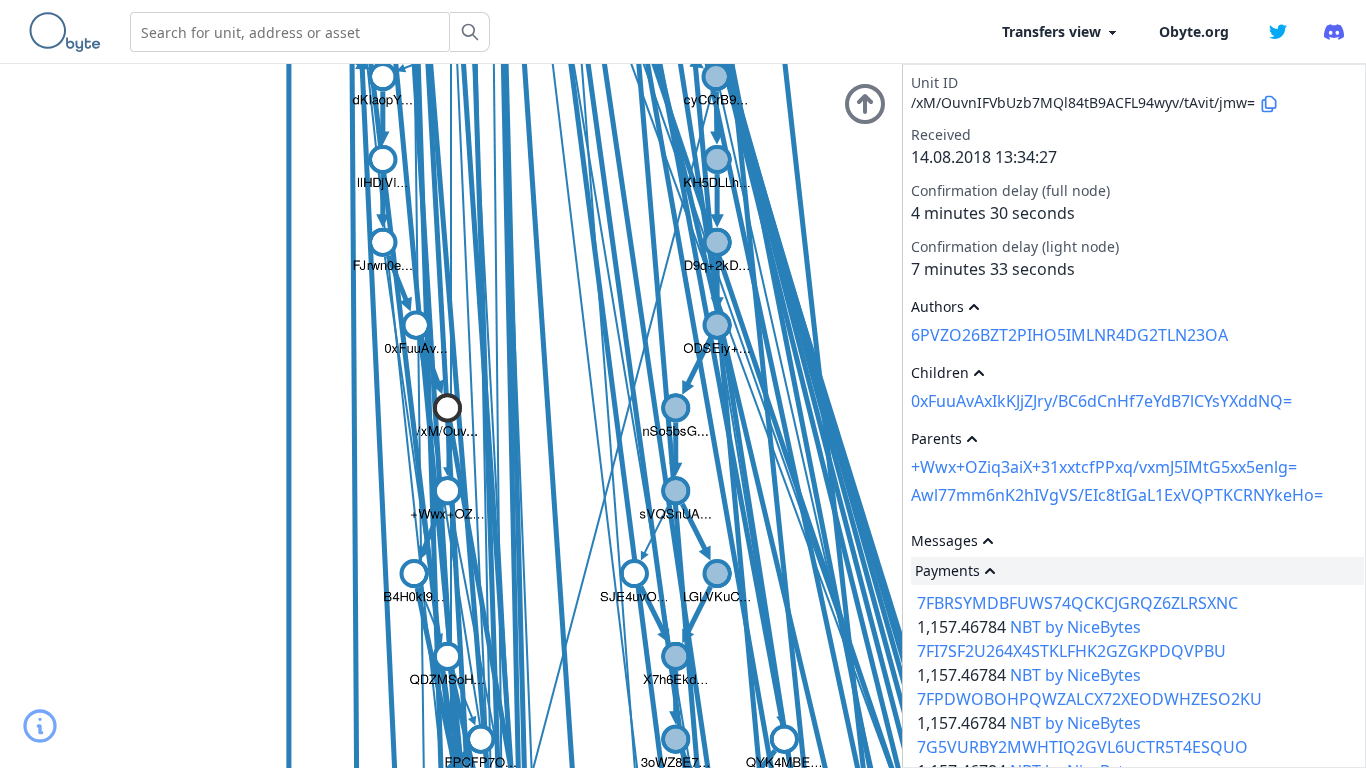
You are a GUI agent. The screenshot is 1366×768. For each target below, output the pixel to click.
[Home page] (69, 32)
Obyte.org (1194, 31)
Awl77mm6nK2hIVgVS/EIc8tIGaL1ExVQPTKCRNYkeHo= (1117, 495)
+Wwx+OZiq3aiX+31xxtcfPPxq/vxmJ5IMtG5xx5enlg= (1104, 467)
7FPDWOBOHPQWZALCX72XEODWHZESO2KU (1089, 699)
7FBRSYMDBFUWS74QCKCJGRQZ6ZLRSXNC (1077, 603)
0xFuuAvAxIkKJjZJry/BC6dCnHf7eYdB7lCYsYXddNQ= (1101, 401)
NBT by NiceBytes (1075, 627)
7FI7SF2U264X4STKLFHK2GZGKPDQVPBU (1071, 651)
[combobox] (290, 32)
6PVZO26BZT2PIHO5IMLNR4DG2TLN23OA (1069, 335)
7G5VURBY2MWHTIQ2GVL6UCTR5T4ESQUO (1082, 747)
